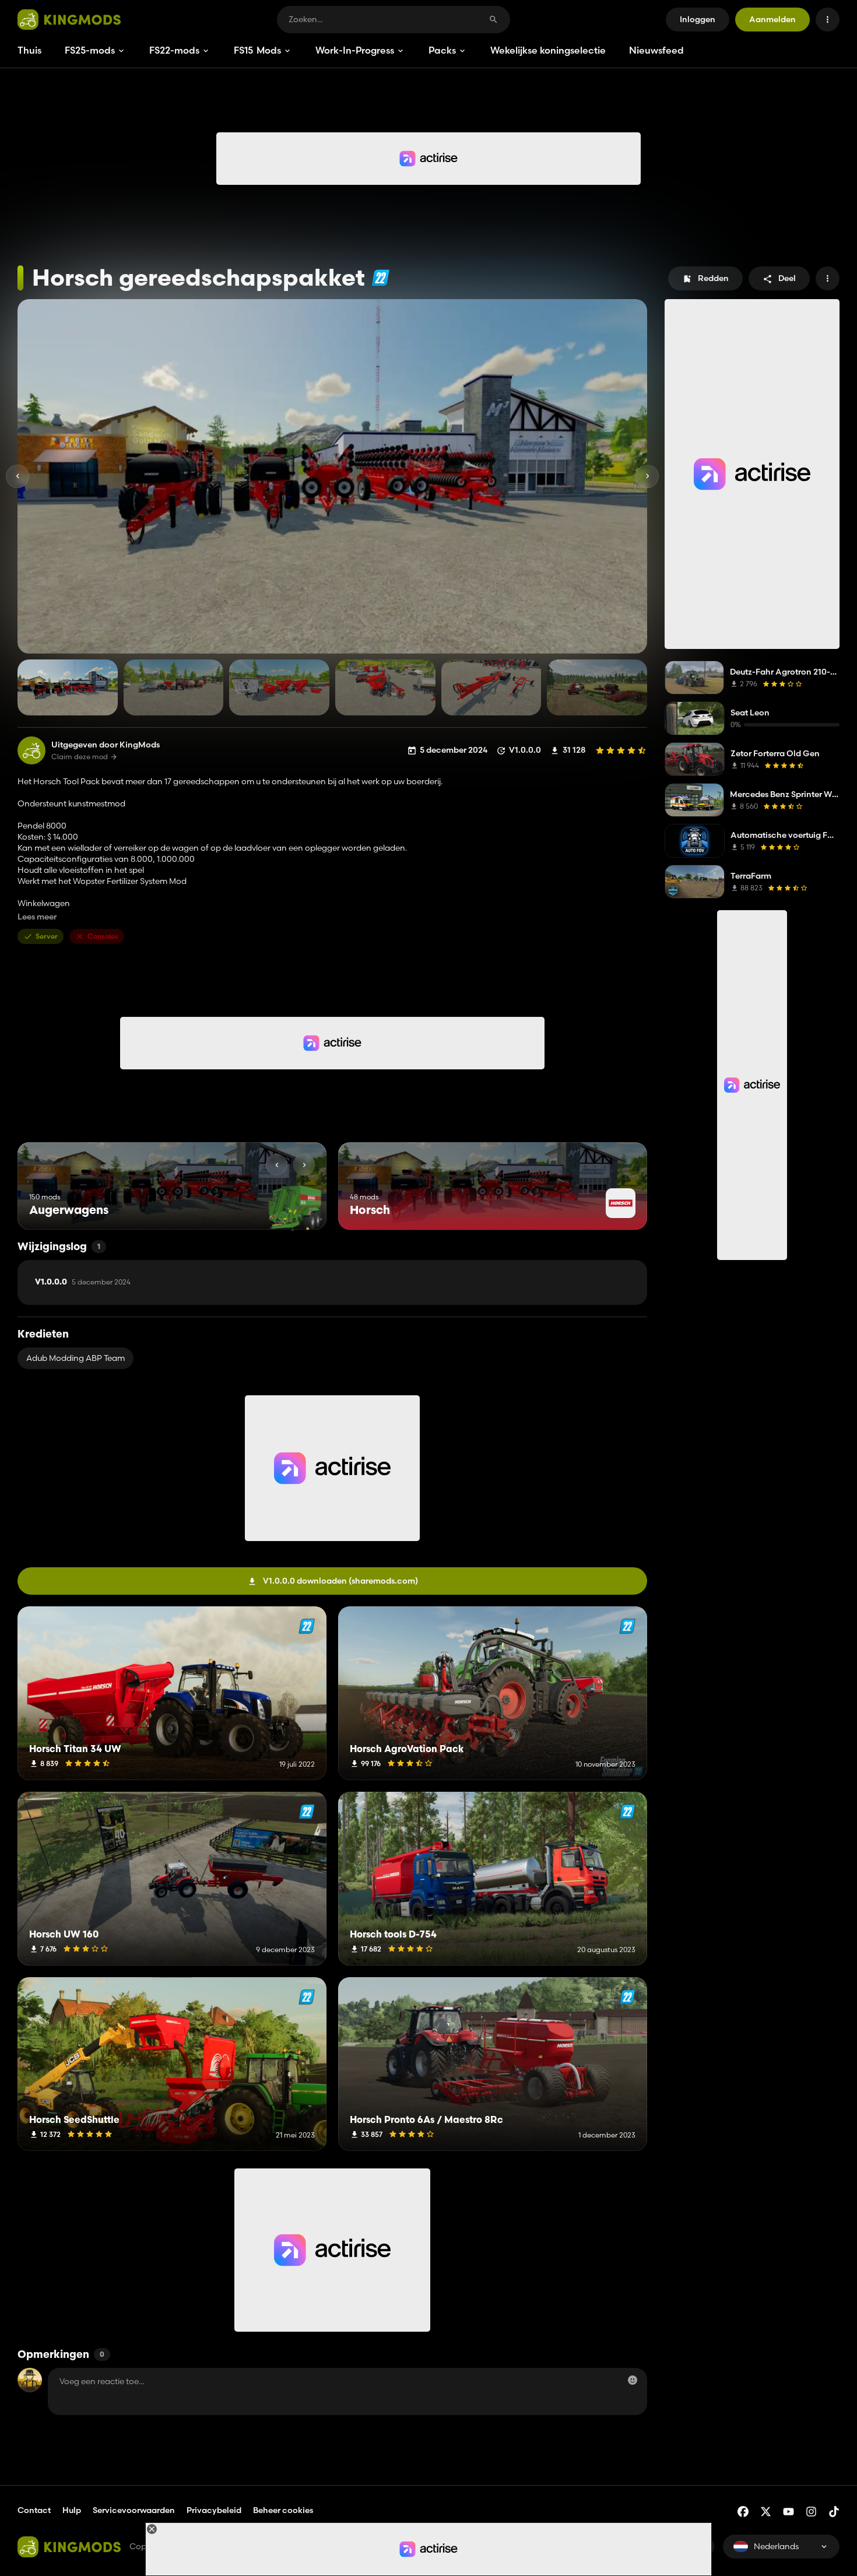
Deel (787, 278)
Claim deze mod (80, 757)
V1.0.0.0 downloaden (340, 1581)
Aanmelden (772, 19)
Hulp (72, 2510)
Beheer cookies (283, 2510)
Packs (442, 50)
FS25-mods (90, 50)
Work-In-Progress (355, 50)
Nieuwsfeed (656, 50)
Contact (34, 2510)
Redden (713, 278)
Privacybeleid (214, 2510)
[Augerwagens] (296, 1208)
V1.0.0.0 (83, 1282)
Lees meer (37, 917)
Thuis (29, 50)
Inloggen (698, 19)
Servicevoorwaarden (134, 2510)
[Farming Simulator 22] (380, 278)
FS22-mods (174, 50)
